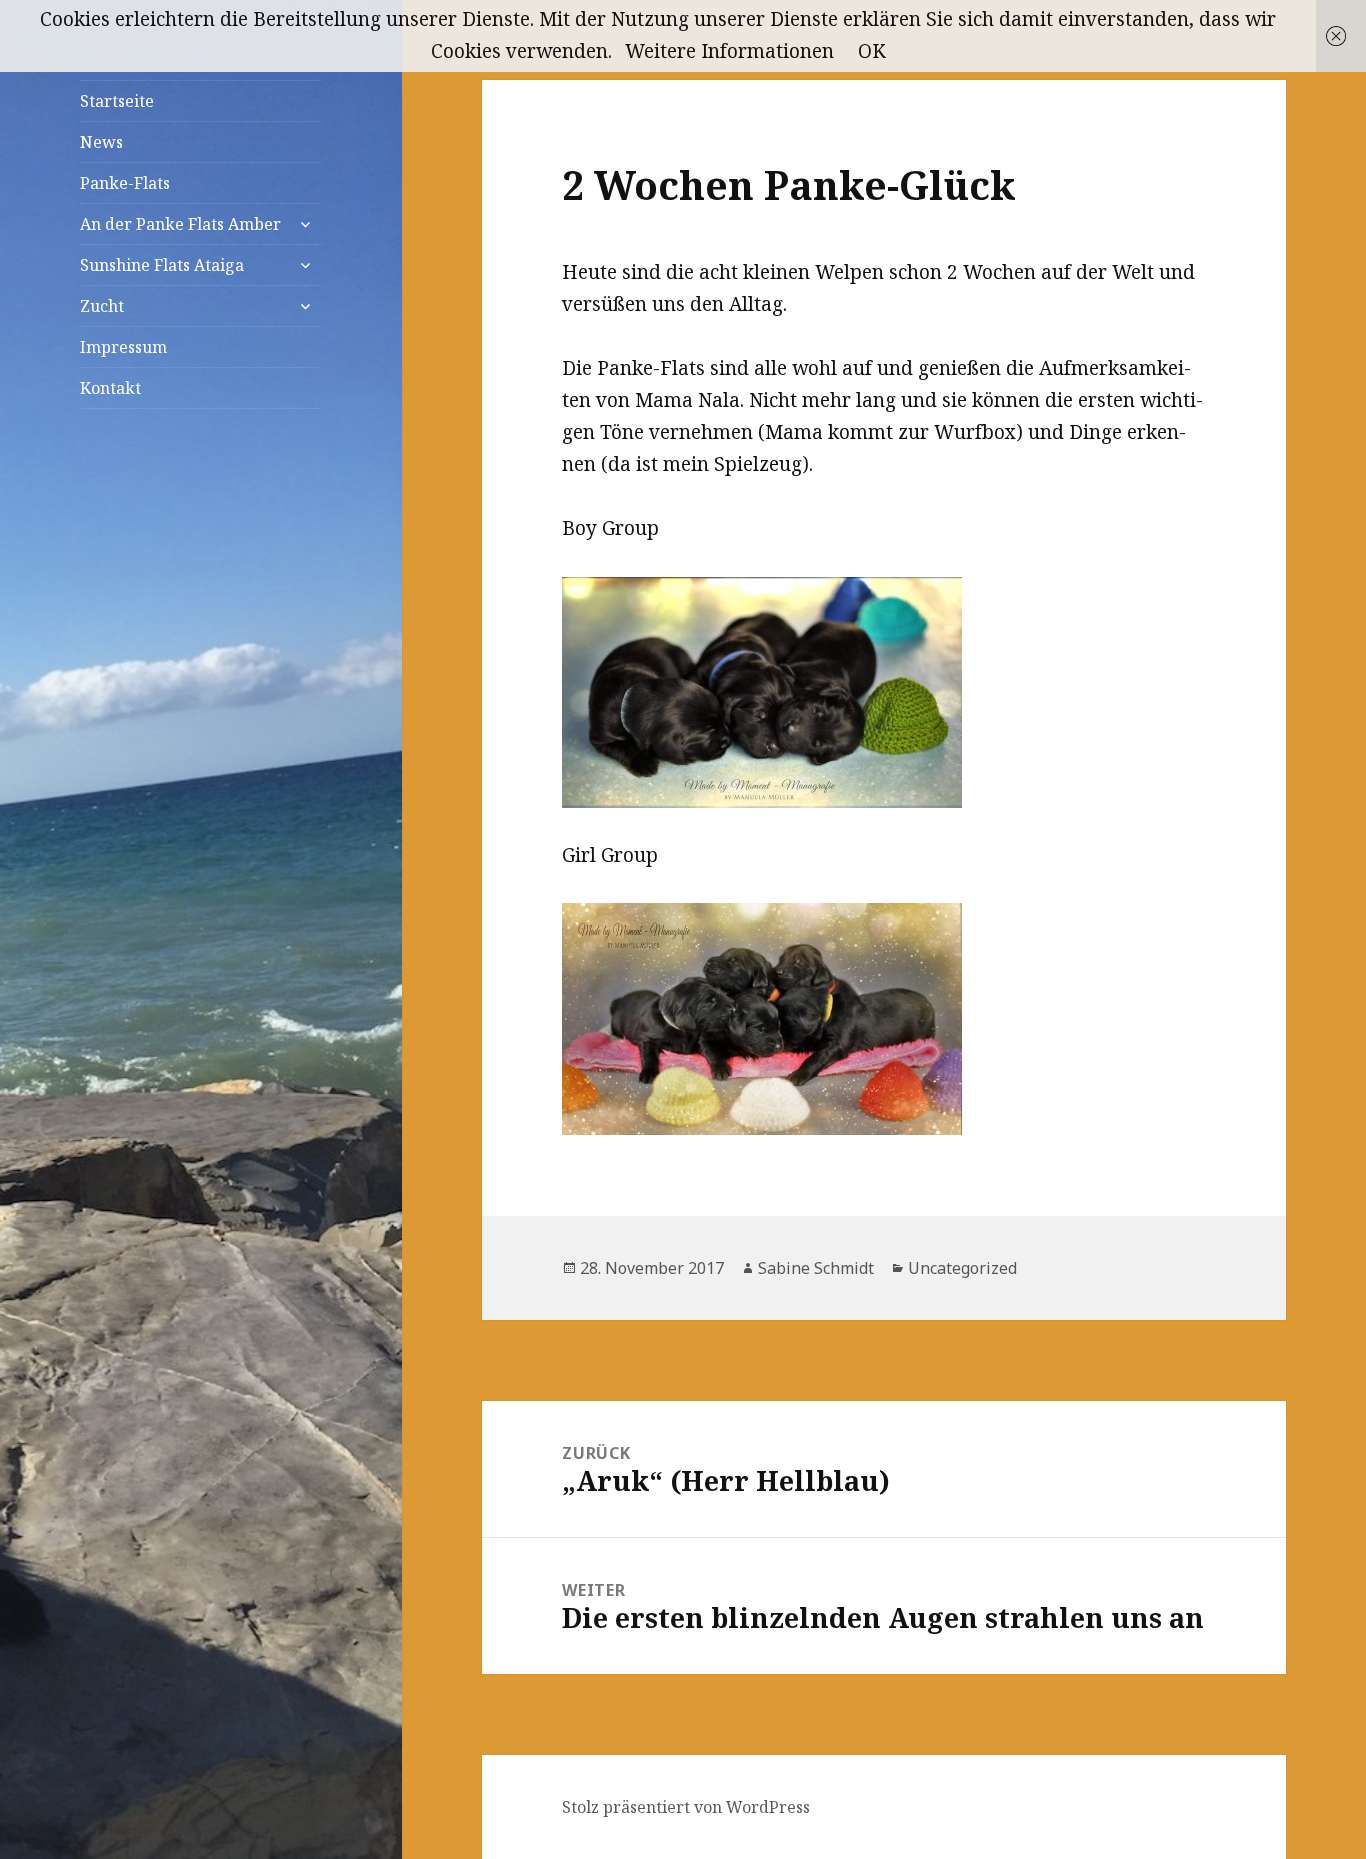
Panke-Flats (125, 183)
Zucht (102, 306)
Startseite (117, 101)
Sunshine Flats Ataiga (162, 265)
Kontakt (110, 388)
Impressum (123, 347)
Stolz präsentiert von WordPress (686, 1807)
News (101, 142)
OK (872, 51)
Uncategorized (962, 1268)
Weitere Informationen (729, 51)
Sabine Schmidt (816, 1268)
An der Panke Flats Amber (180, 224)
